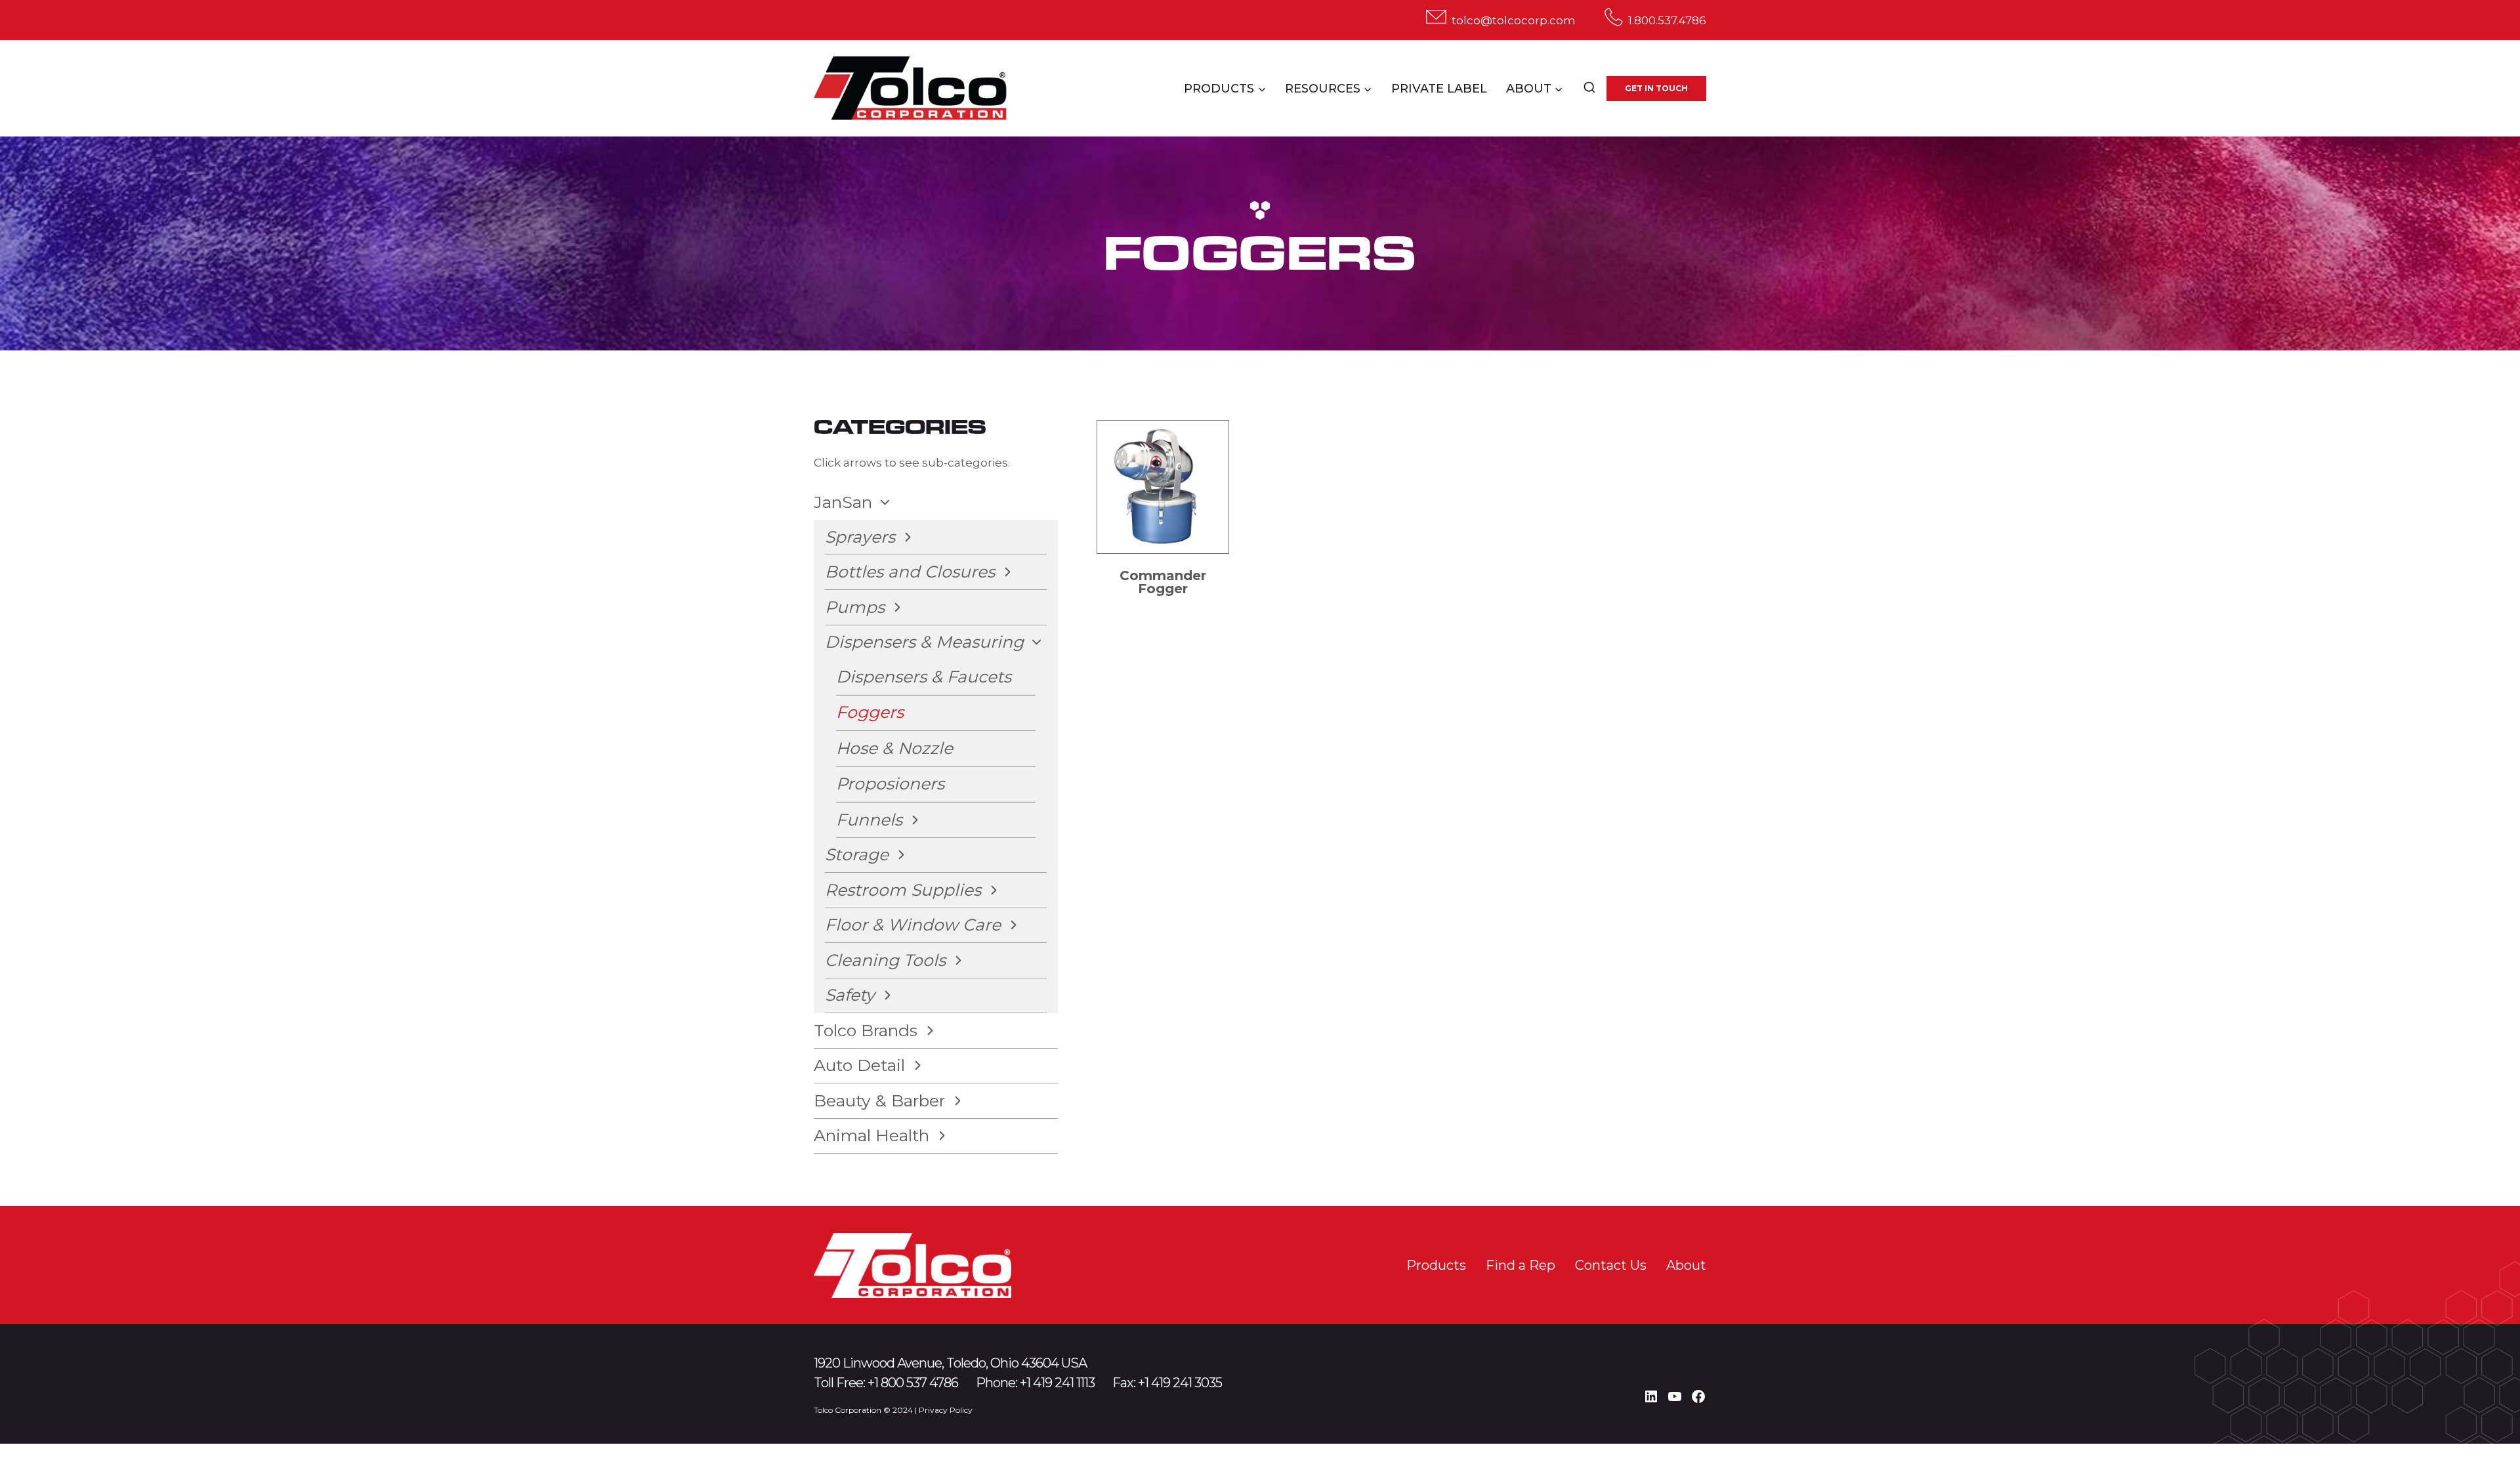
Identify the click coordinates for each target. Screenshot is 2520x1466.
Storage (857, 854)
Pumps (855, 607)
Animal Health (871, 1135)
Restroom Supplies (903, 890)
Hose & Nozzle (894, 748)
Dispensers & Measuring (924, 642)
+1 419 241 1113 (1057, 1383)
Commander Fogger (1163, 582)
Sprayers (860, 537)
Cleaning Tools (885, 960)
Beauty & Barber (879, 1100)
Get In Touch (1656, 88)
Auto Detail (859, 1065)
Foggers (870, 712)
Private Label (1439, 89)
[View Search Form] (1589, 89)
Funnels (869, 820)
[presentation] (1163, 487)
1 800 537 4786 (916, 1383)
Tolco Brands (866, 1030)
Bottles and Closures (910, 572)
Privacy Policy (946, 1410)
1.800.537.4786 (1667, 20)
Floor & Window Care (913, 925)
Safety (850, 995)
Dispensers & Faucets (924, 677)
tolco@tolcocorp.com (1514, 20)
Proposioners (890, 784)
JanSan (843, 502)
